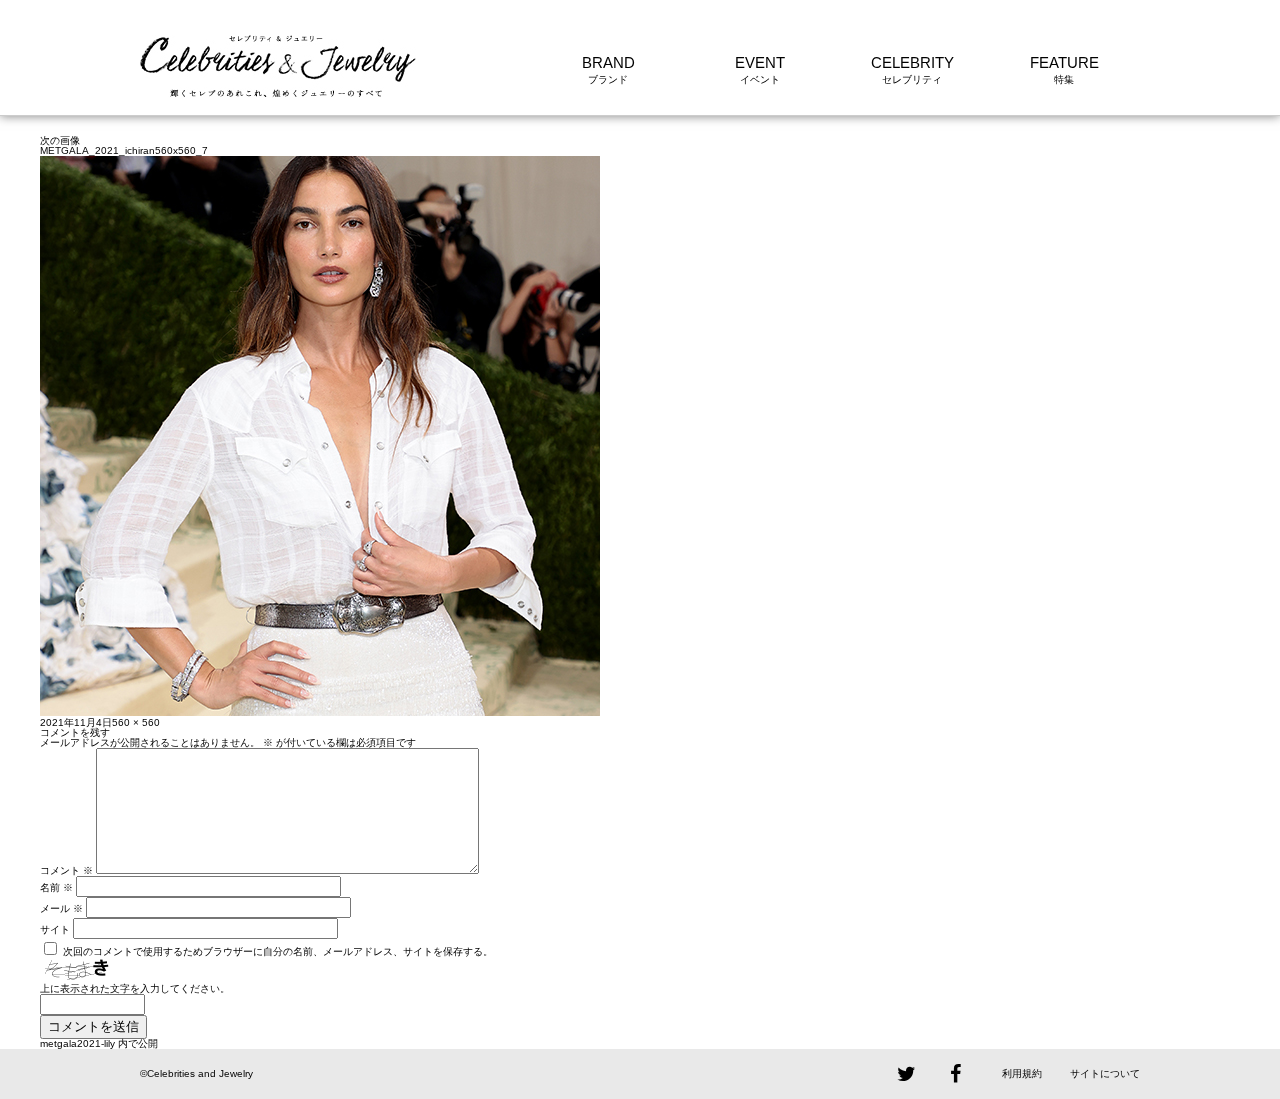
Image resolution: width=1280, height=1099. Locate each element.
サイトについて (1105, 1073)
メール (61, 908)
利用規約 (1022, 1073)
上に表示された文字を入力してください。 (135, 988)
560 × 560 (136, 722)
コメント (66, 870)
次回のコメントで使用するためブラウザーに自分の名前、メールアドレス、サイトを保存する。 (278, 951)
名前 (56, 887)
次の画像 (60, 140)
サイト (55, 929)
